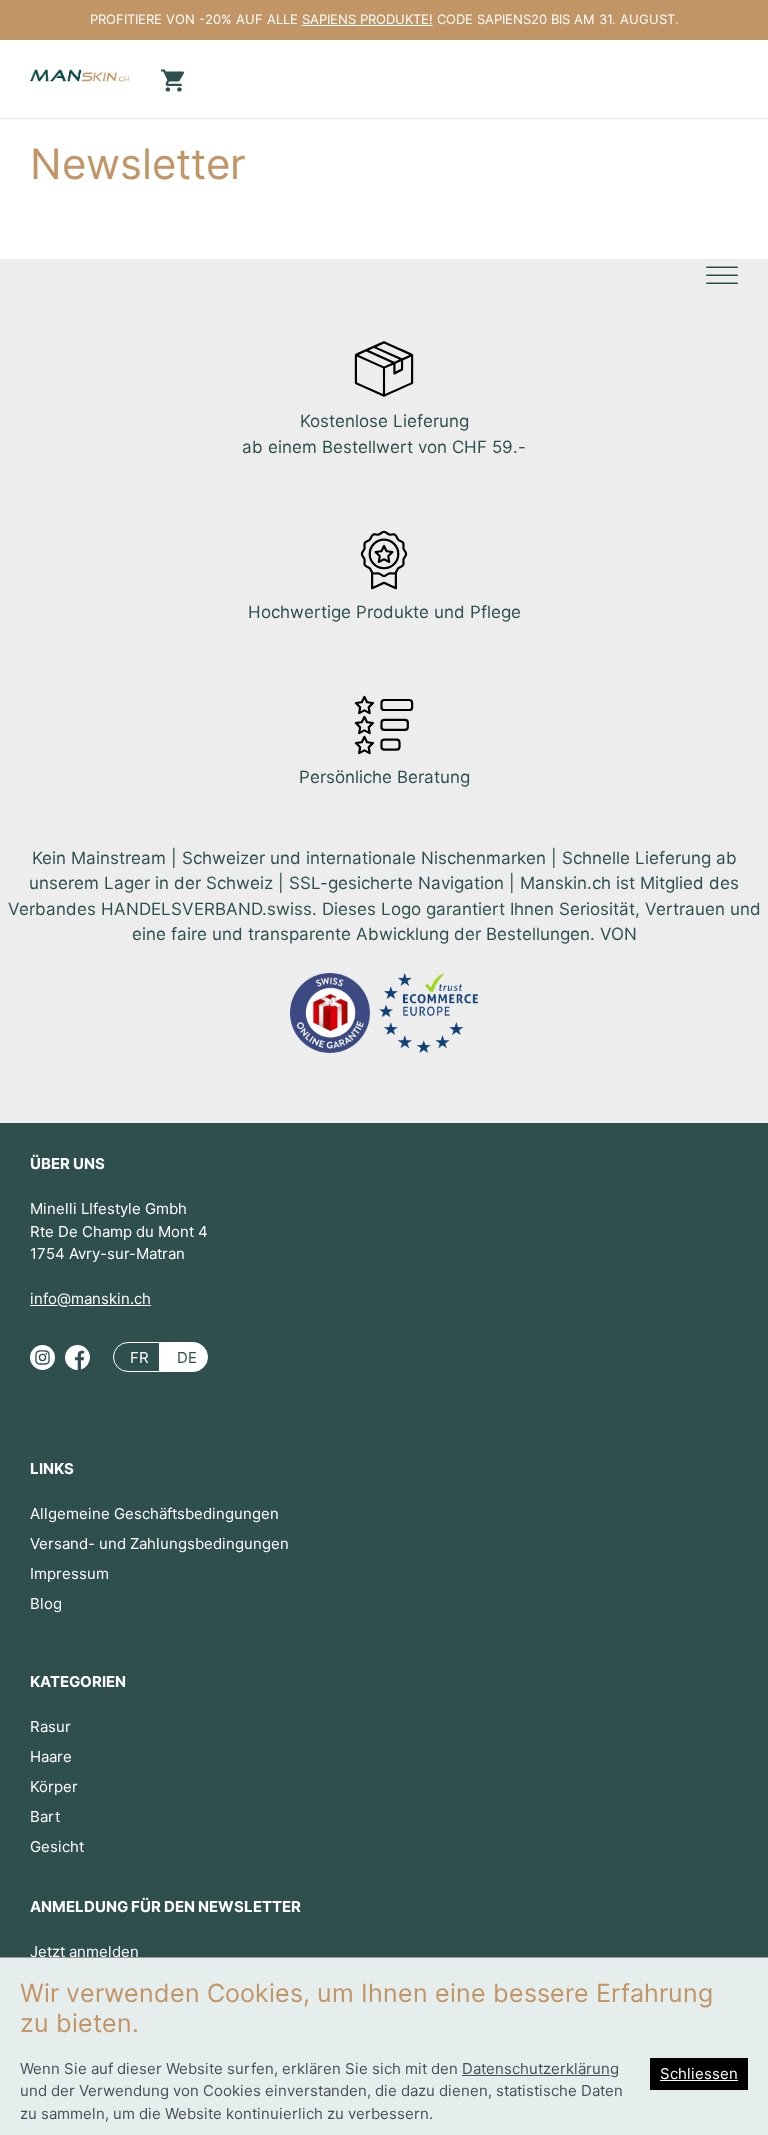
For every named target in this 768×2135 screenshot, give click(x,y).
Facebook (77, 1366)
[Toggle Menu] (722, 276)
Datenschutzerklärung (540, 2068)
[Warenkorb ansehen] (170, 78)
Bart (45, 1816)
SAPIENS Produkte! (367, 19)
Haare (51, 1756)
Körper (54, 1786)
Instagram (42, 1366)
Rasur (50, 1726)
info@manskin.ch (90, 1298)
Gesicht (57, 1846)
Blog (46, 1603)
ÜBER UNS (67, 1163)
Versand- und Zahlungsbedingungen (159, 1543)
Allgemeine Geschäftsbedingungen (154, 1513)
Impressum (69, 1573)
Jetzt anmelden (84, 1951)
